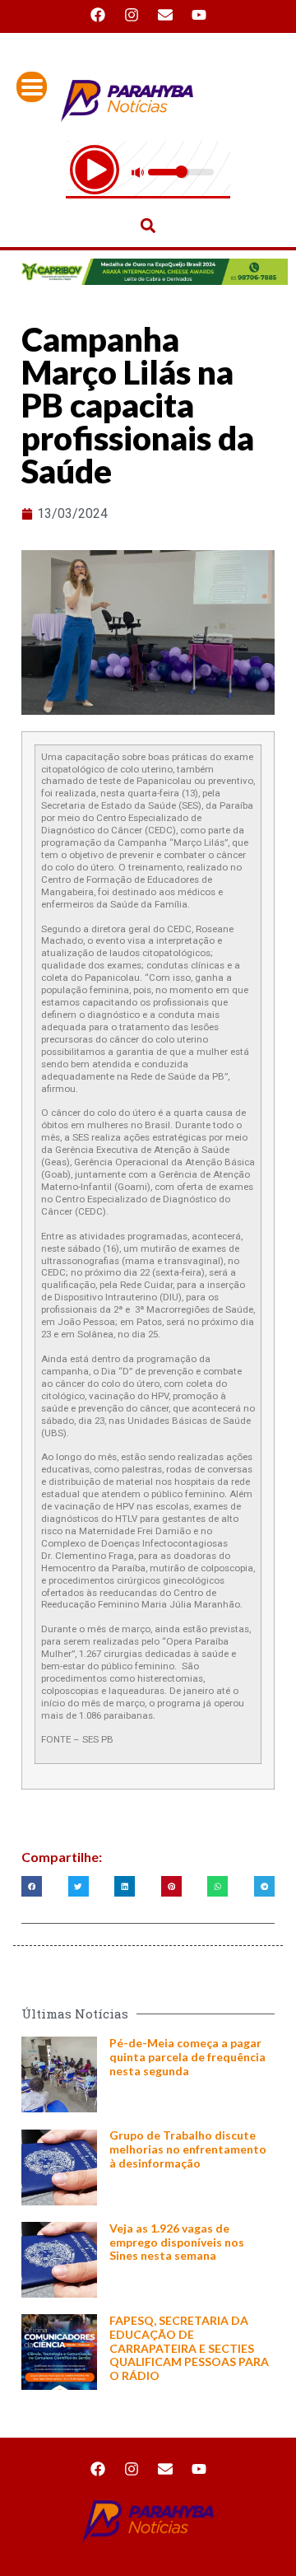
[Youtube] (199, 15)
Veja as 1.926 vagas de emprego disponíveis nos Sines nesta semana (177, 2242)
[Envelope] (165, 15)
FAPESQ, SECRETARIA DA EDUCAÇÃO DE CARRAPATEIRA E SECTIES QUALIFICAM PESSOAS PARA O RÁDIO (189, 2348)
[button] (148, 225)
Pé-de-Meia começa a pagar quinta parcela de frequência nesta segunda (187, 2057)
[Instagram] (132, 15)
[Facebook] (98, 15)
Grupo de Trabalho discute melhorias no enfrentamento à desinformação (188, 2149)
